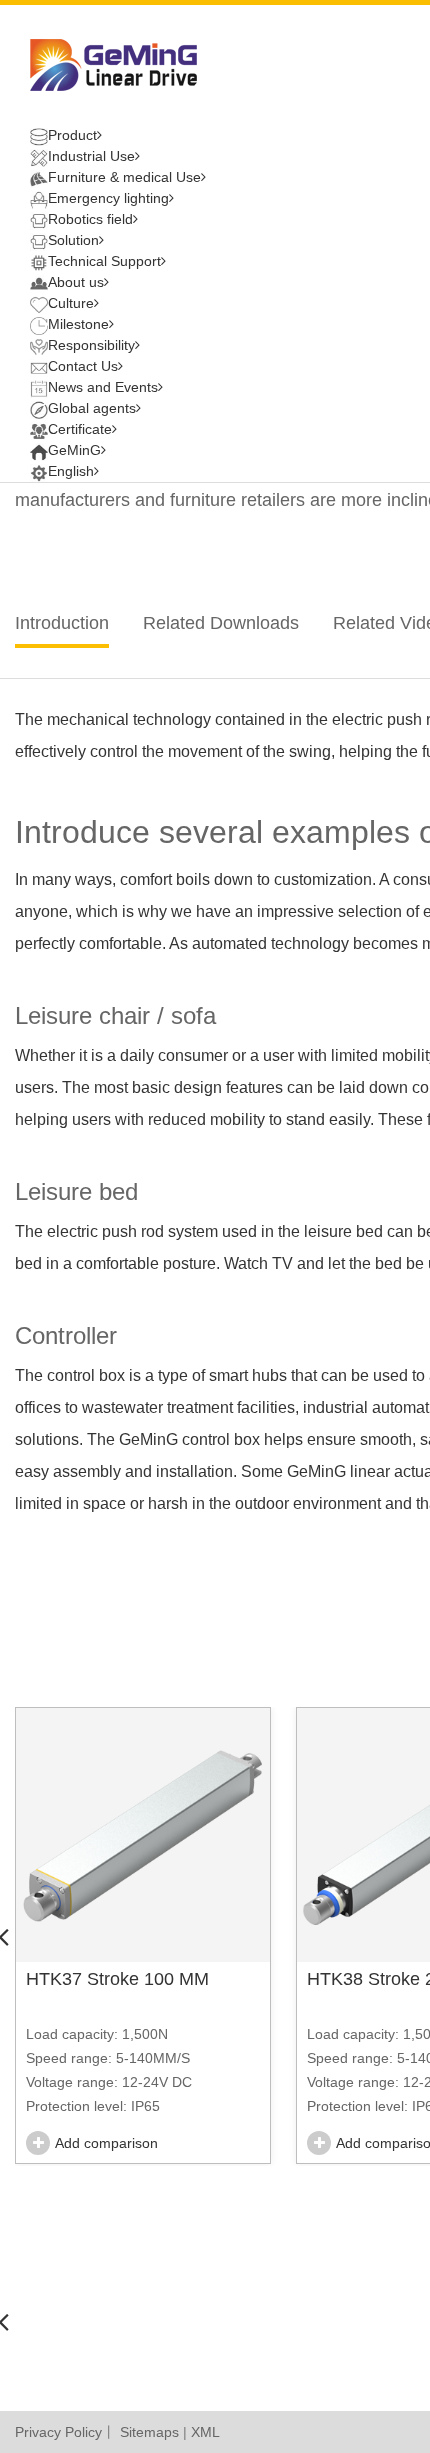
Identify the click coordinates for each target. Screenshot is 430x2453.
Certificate (80, 429)
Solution (73, 240)
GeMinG (74, 450)
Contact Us (83, 366)
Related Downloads (221, 623)
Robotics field (90, 219)
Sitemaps (149, 2432)
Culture (71, 303)
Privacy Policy (58, 2432)
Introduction (62, 623)
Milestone (78, 324)
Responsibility (91, 345)
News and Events (103, 387)
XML (205, 2432)
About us (76, 282)
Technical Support (104, 261)
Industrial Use (91, 156)
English (71, 471)
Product (72, 135)
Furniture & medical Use (124, 177)
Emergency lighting (108, 198)
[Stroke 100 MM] (143, 1835)
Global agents (92, 408)
